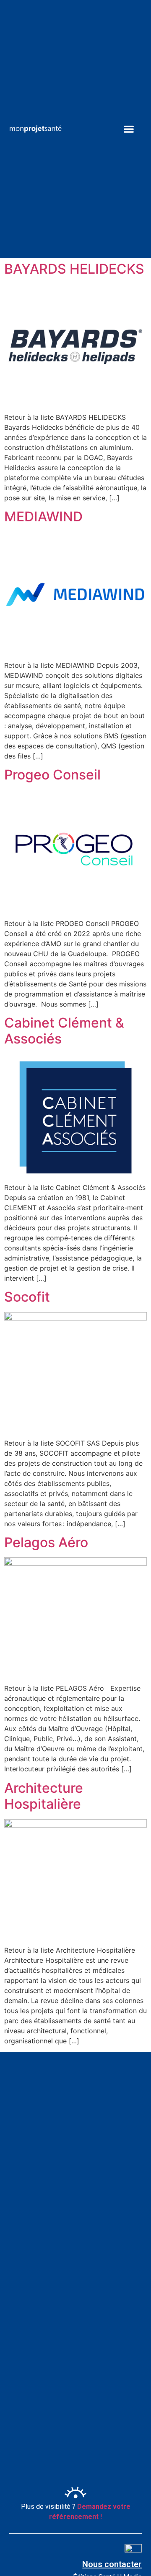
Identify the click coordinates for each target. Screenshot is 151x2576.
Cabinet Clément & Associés (64, 1031)
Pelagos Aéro (46, 1542)
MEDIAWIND (43, 517)
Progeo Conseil (52, 775)
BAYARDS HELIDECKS (74, 269)
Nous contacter (112, 2564)
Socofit (27, 1297)
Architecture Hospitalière (44, 1796)
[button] (129, 129)
